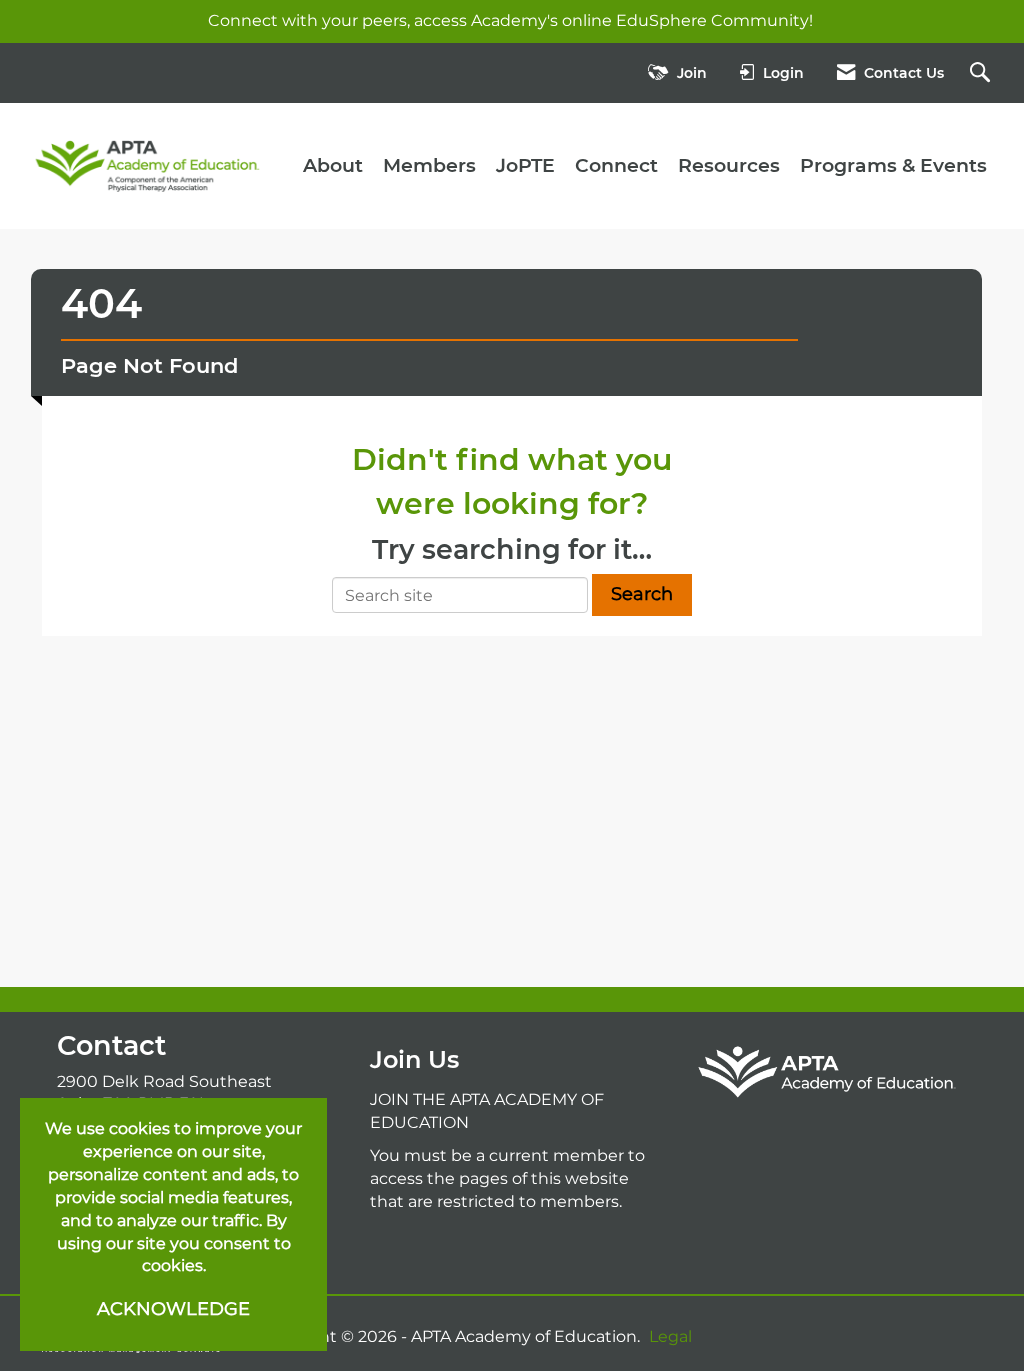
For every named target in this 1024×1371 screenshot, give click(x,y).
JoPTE (525, 165)
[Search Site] (982, 73)
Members (429, 165)
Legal (670, 1336)
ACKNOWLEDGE (173, 1309)
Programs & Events (893, 165)
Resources (729, 165)
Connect (616, 165)
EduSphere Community (712, 20)
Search (642, 594)
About (333, 165)
